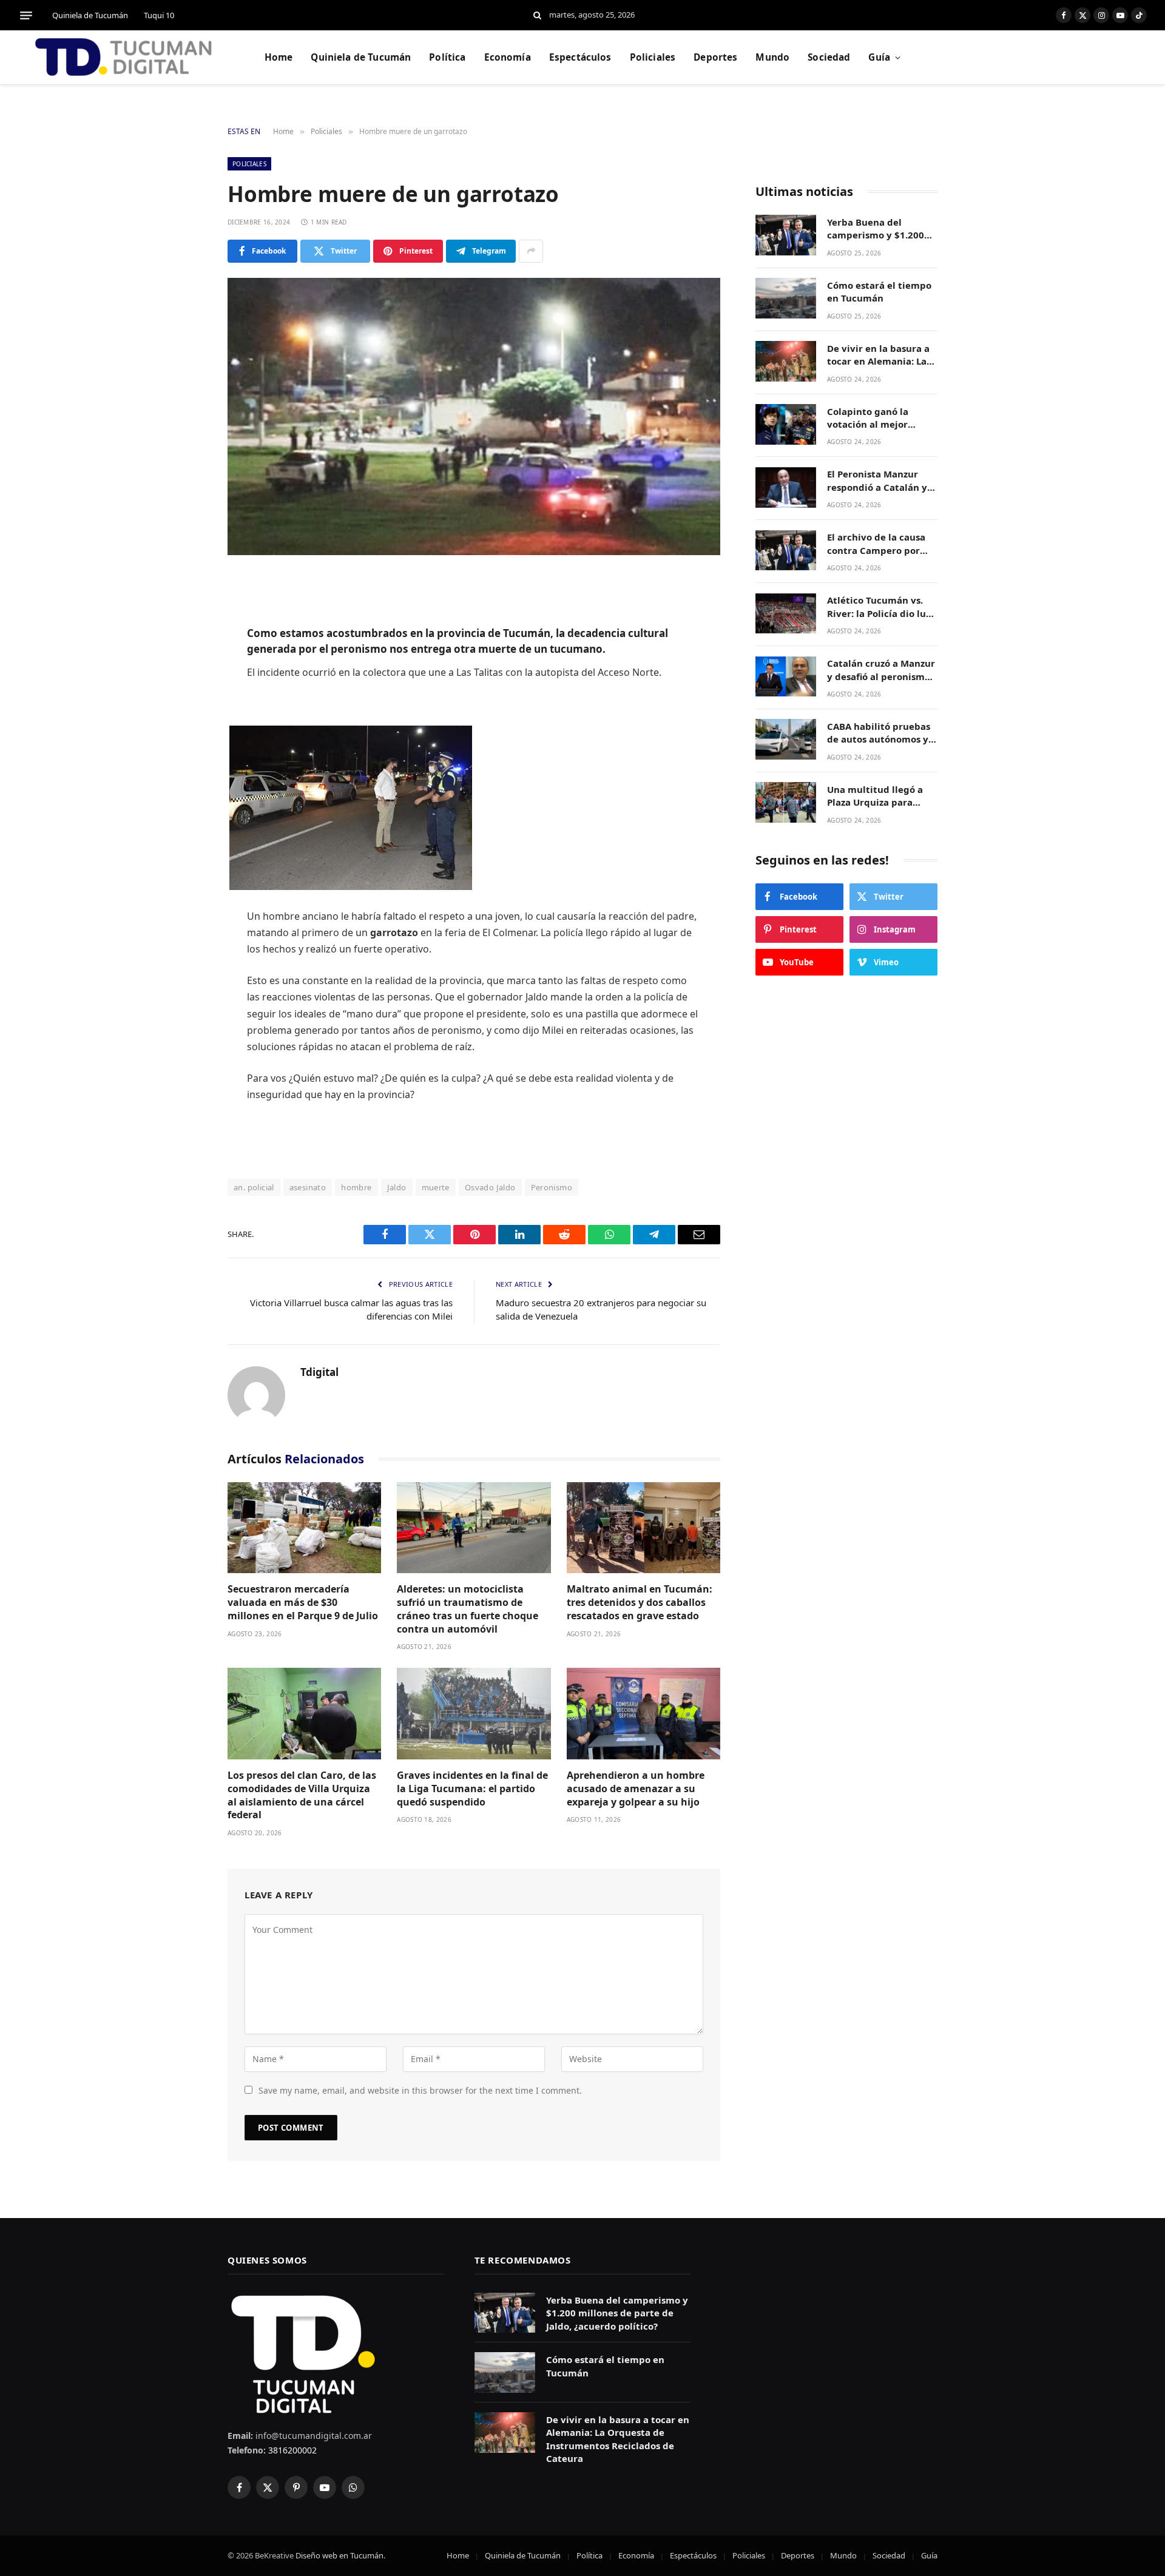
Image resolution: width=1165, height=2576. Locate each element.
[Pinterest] (185, 707)
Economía (508, 57)
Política (447, 57)
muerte (436, 1187)
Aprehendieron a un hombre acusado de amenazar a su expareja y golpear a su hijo (636, 1789)
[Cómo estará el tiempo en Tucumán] (786, 298)
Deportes (715, 57)
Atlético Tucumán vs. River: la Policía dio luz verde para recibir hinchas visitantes (879, 608)
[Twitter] (185, 646)
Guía (879, 57)
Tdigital (319, 1372)
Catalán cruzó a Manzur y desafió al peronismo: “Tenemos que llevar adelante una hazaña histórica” (881, 671)
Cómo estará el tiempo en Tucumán (879, 292)
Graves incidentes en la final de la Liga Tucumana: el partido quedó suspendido (472, 1789)
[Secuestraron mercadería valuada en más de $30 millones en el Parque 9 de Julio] (304, 1528)
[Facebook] (185, 615)
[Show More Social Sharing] (531, 251)
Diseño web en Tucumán (339, 2555)
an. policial (254, 1187)
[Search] (537, 15)
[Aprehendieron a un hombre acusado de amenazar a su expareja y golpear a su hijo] (643, 1714)
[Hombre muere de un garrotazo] (474, 416)
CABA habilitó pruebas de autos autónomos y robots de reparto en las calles (882, 733)
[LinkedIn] (185, 676)
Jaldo (397, 1187)
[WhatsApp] (185, 738)
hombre (356, 1187)
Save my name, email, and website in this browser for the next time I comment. (420, 2090)
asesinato (308, 1187)
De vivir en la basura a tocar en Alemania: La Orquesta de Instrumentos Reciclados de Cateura (878, 355)
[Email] (185, 769)
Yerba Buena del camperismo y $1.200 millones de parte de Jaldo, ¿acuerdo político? (876, 229)
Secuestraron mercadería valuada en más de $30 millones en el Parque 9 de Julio (303, 1603)
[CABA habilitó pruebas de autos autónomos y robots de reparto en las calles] (786, 739)
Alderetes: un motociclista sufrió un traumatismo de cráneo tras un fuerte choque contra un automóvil (468, 1609)
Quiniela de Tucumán (90, 15)
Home (279, 57)
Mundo (772, 57)
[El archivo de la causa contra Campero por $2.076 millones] (786, 551)
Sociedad (829, 57)
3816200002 (291, 2450)
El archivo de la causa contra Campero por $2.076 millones (876, 545)
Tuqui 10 (159, 15)
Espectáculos (580, 57)
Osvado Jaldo (490, 1187)
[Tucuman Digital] (124, 58)
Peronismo (552, 1187)
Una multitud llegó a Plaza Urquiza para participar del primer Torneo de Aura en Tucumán (876, 796)
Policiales (653, 57)
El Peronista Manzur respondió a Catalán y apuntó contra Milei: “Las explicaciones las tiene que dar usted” (877, 481)
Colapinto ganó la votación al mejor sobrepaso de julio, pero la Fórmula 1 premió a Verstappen (882, 418)
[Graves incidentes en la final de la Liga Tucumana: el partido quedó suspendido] (474, 1714)
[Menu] (26, 15)
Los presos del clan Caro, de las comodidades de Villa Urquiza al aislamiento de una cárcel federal (302, 1795)
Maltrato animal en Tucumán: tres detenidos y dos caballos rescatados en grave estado (640, 1603)
